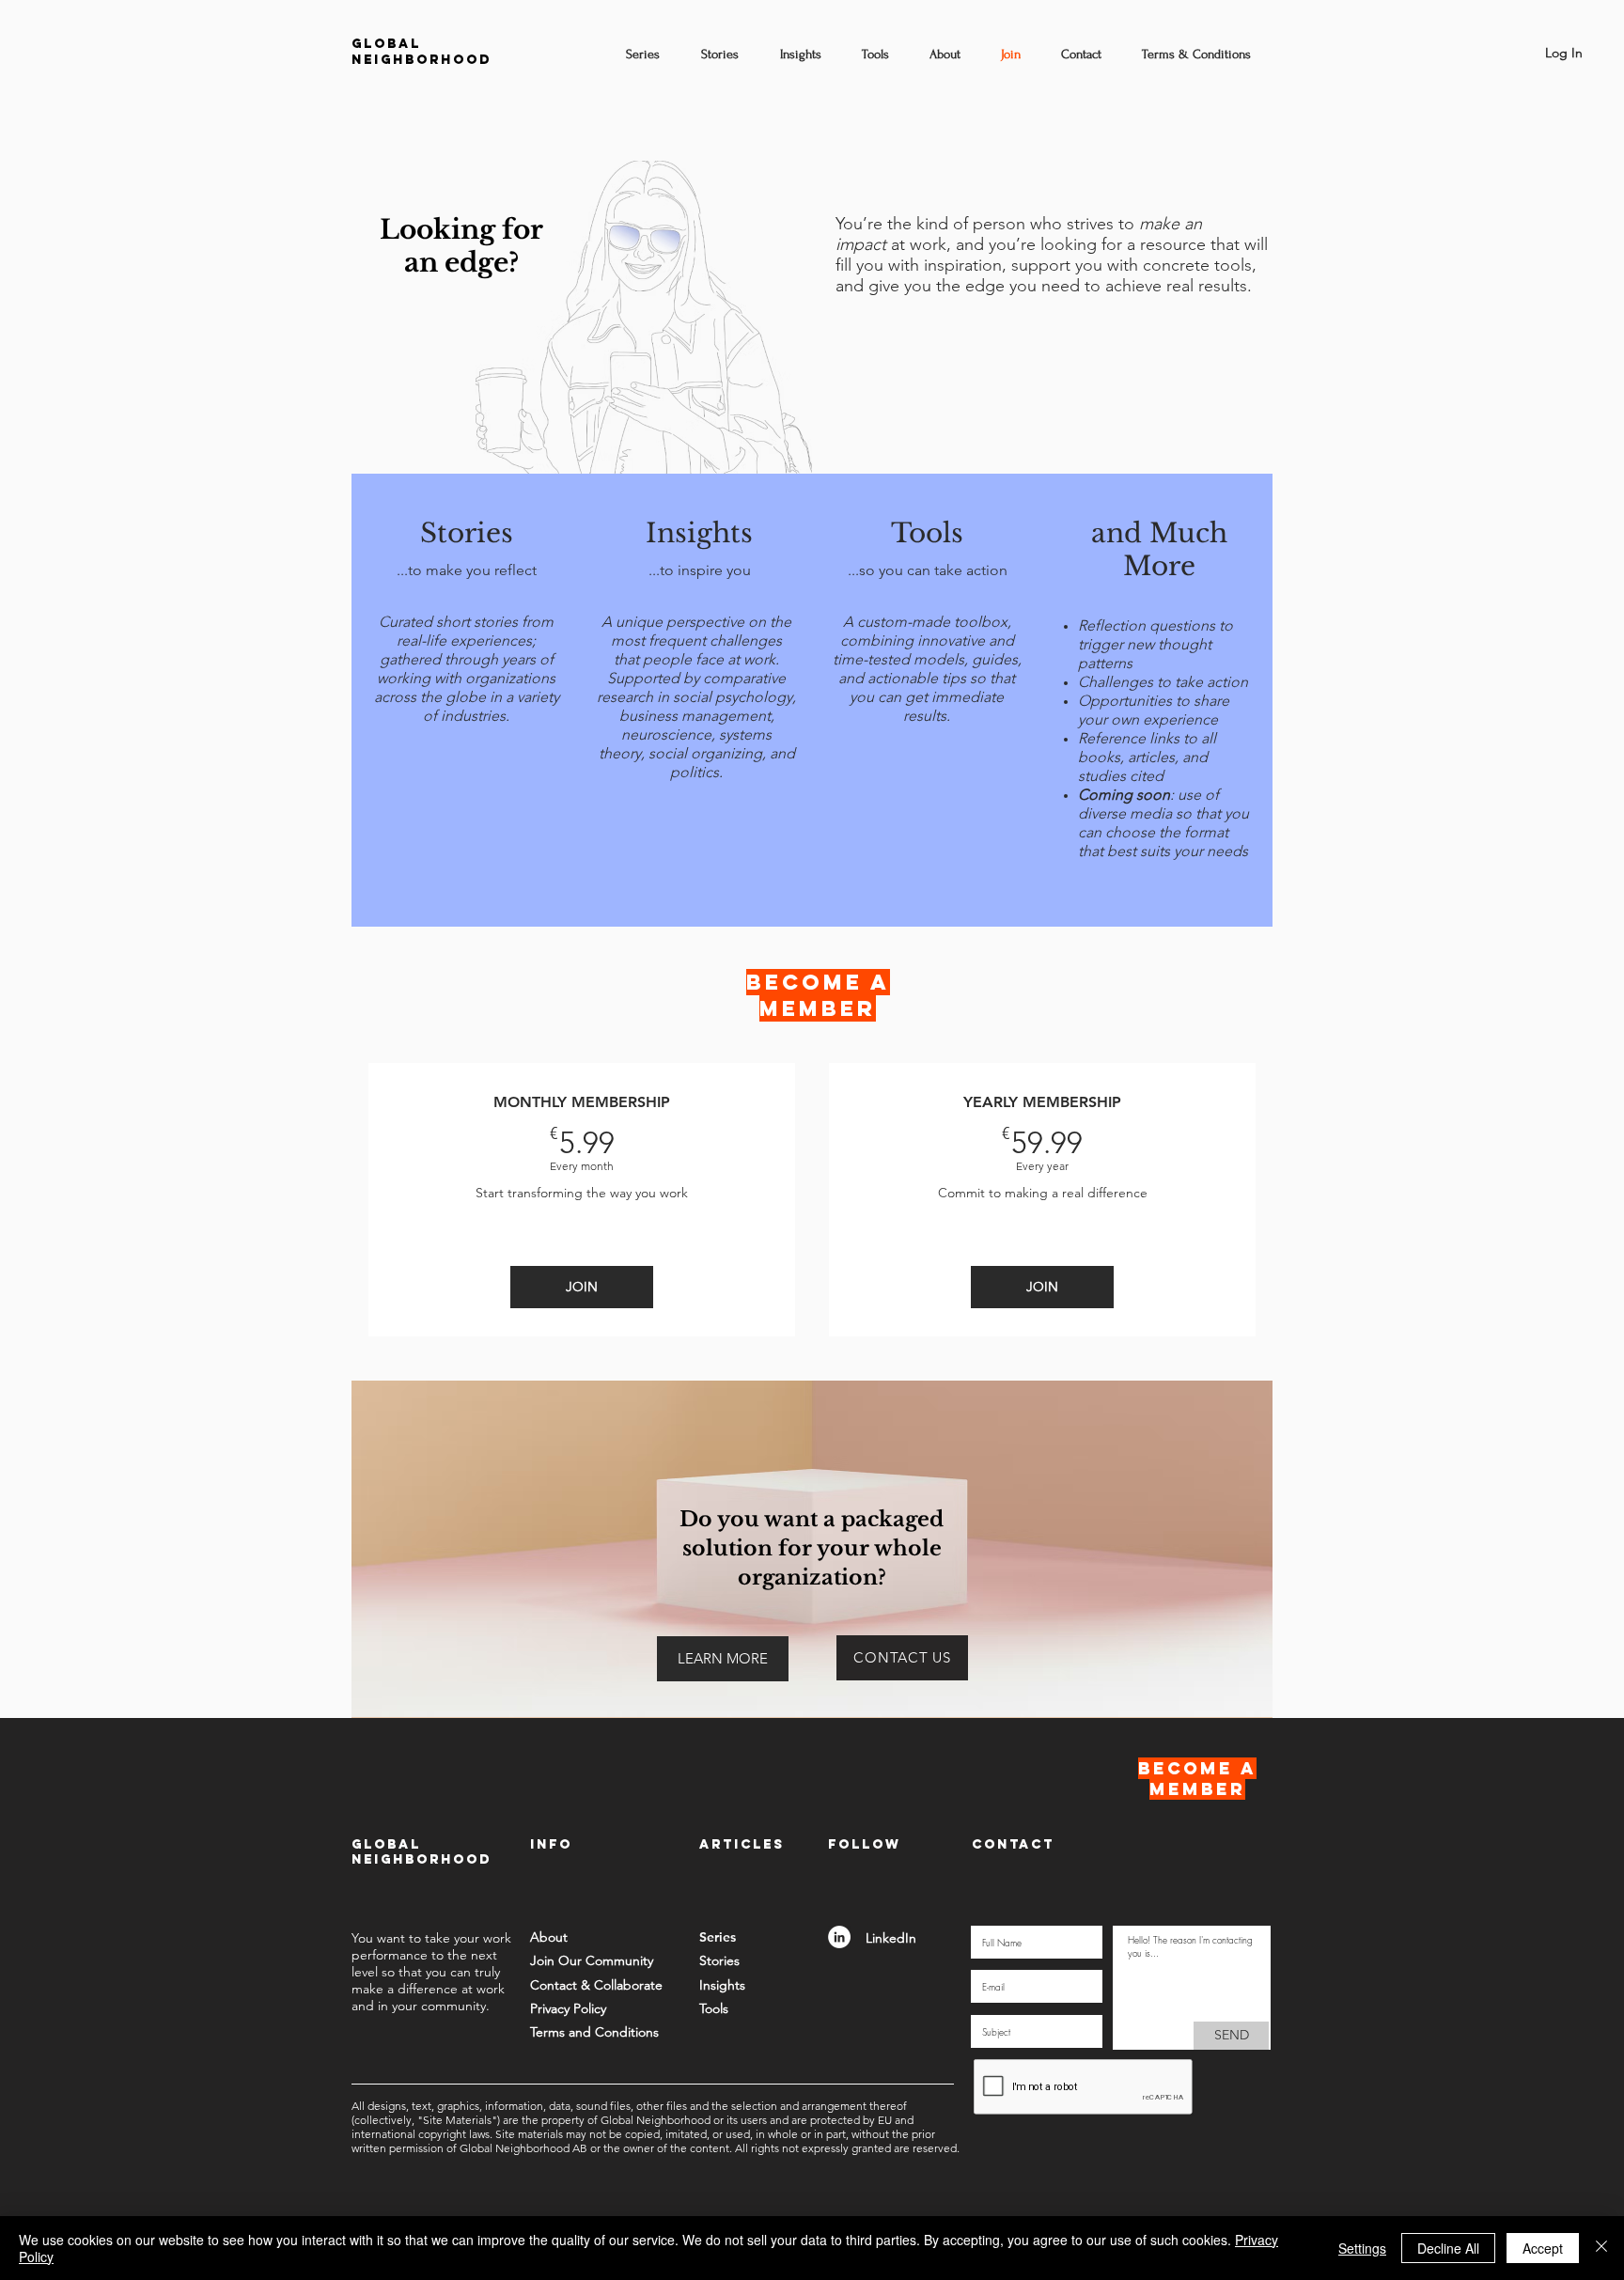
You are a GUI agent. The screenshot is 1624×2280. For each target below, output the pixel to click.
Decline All (1448, 2248)
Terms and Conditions (594, 2032)
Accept (1543, 2248)
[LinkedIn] (839, 1937)
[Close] (1601, 2248)
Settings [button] (1362, 2248)
